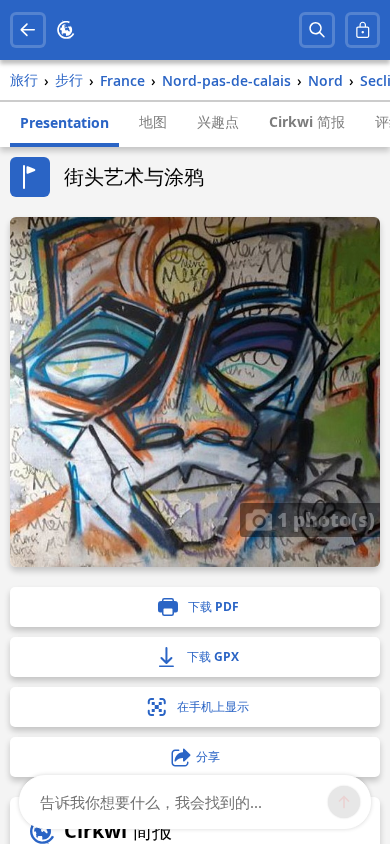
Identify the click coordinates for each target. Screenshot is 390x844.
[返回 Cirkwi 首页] (66, 30)
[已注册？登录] (363, 30)
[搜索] (317, 30)
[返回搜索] (28, 30)
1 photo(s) (323, 519)
